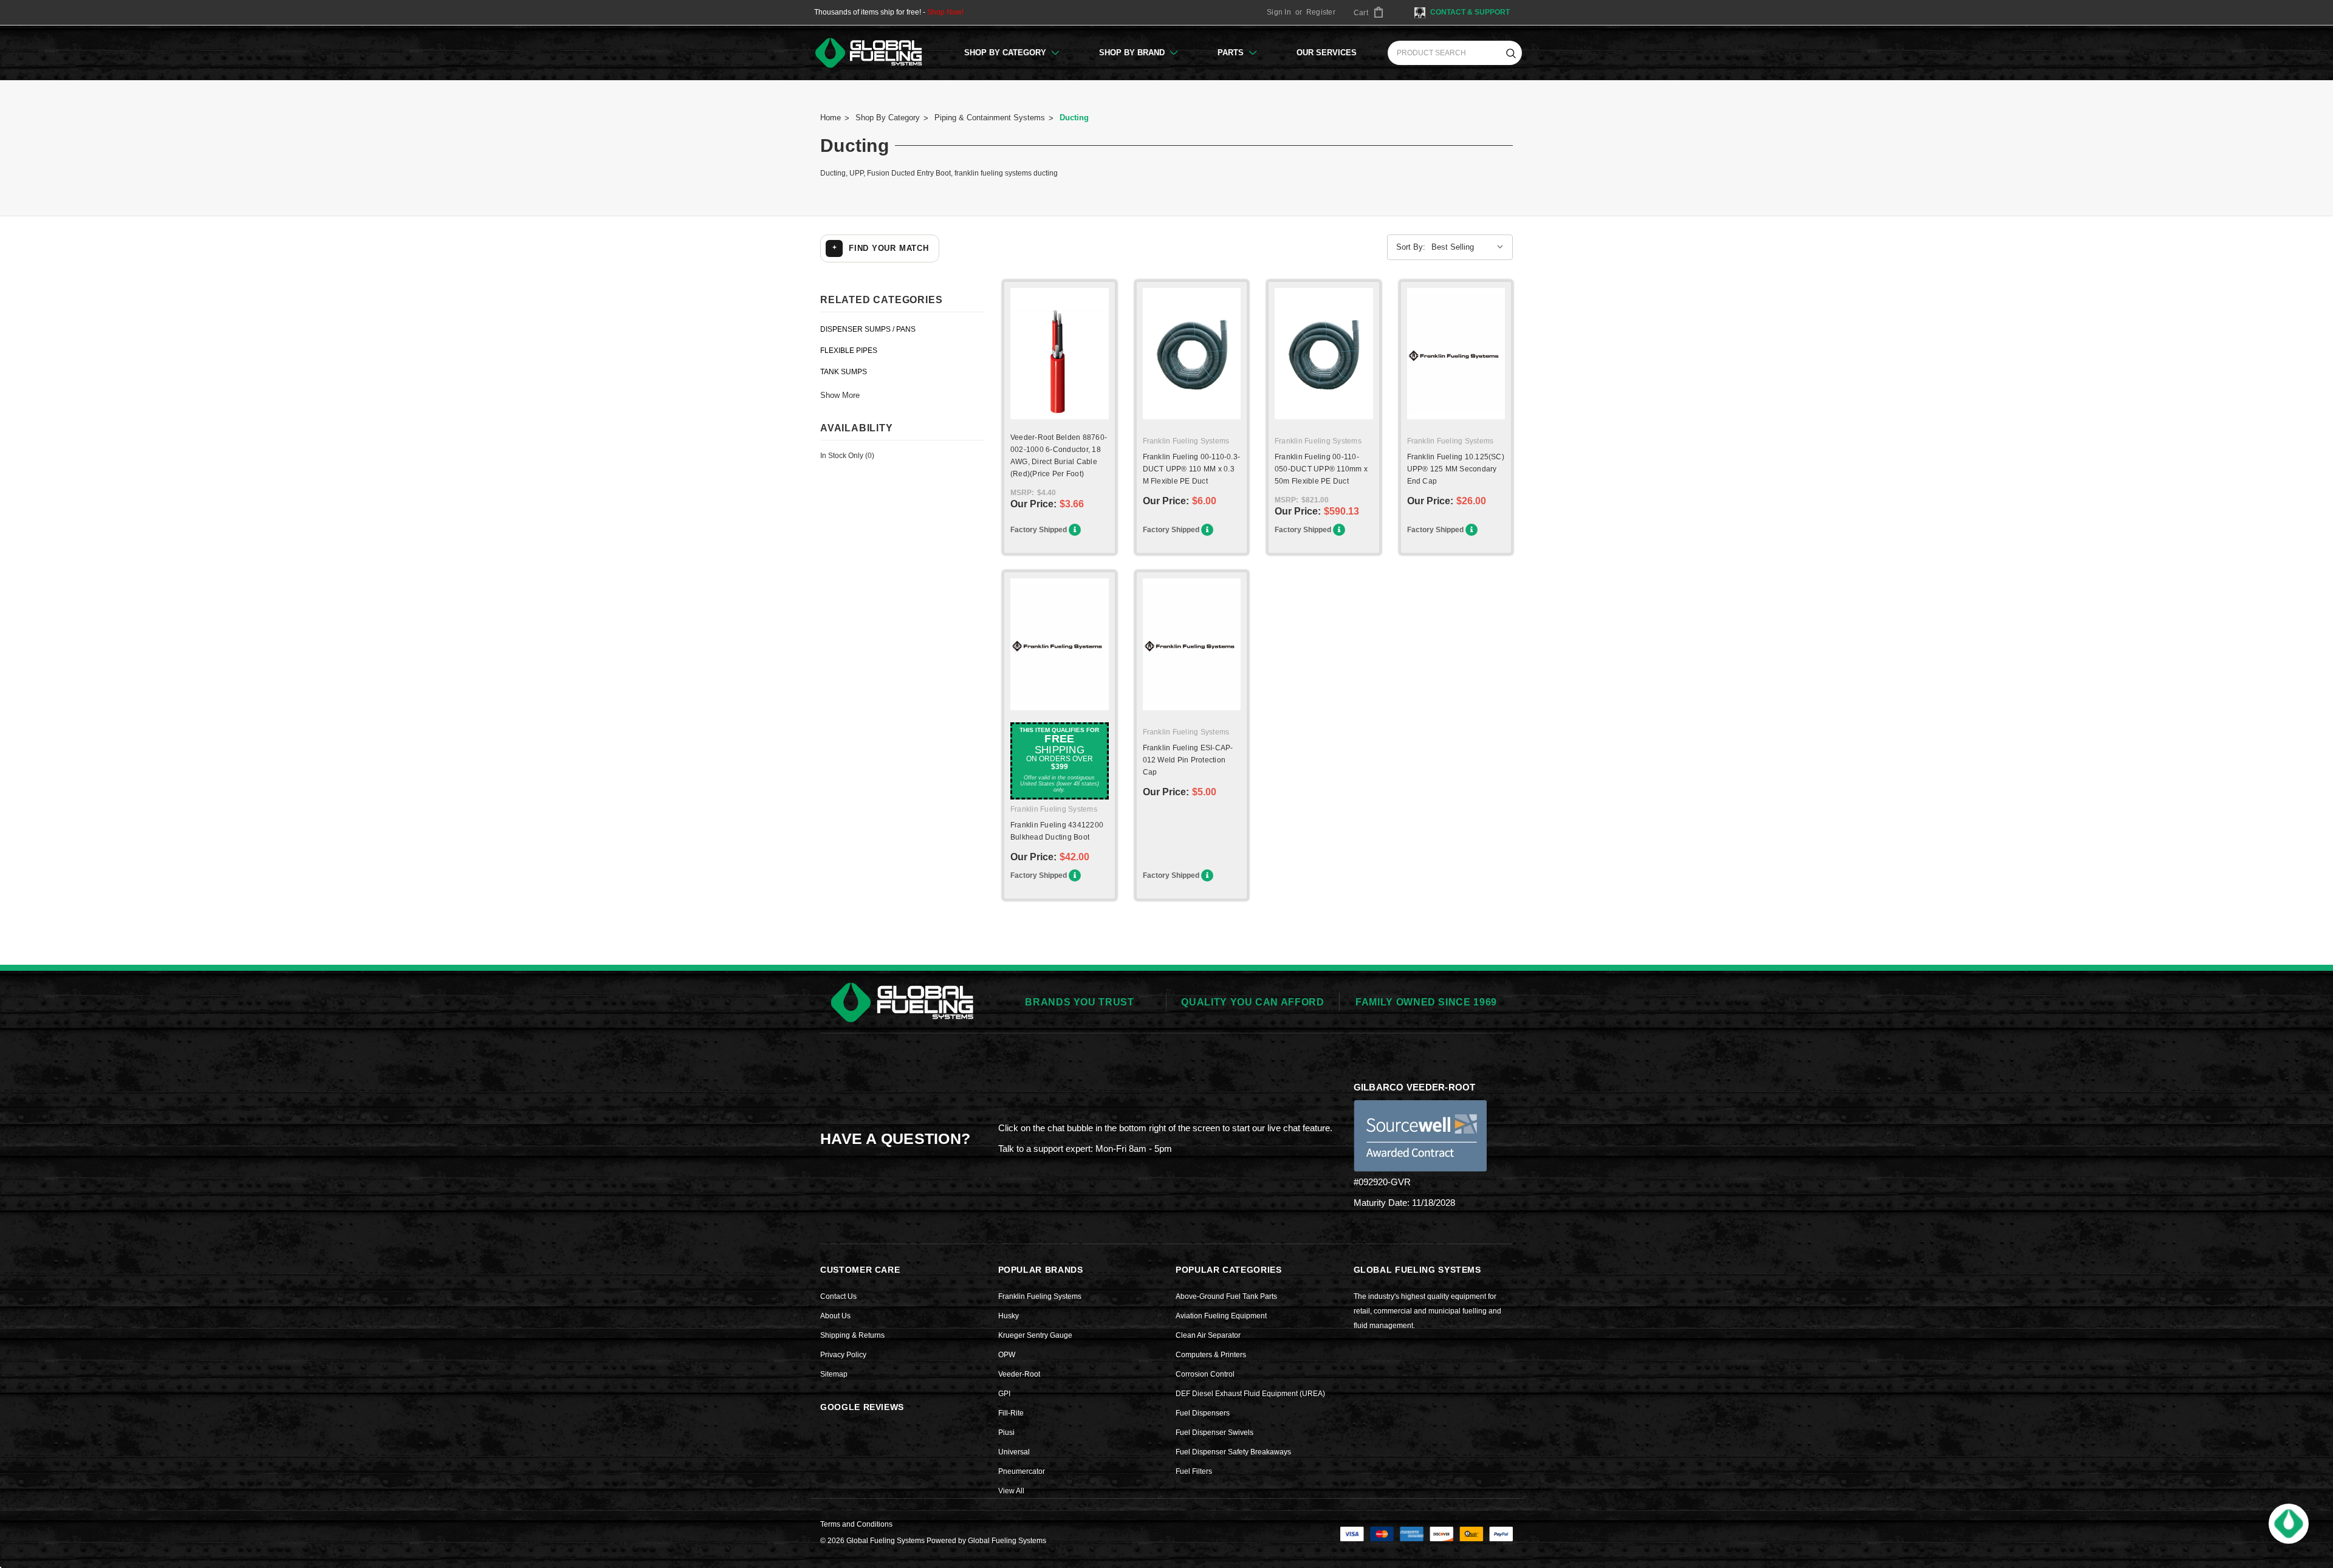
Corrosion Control (1205, 1374)
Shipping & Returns (852, 1335)
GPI (1004, 1394)
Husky (1009, 1316)
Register (1321, 12)
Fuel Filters (1194, 1471)
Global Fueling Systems (1007, 1541)
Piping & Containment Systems (990, 118)
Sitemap (834, 1374)
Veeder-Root (1019, 1374)
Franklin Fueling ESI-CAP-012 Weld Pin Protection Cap (1188, 760)
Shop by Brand (1133, 53)
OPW (1007, 1355)
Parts (1232, 53)
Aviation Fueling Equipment (1221, 1316)
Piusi (1006, 1433)
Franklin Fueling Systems (1040, 1296)
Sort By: (1411, 247)
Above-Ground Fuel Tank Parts (1226, 1296)
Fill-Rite (1011, 1413)
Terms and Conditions (856, 1524)
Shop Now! (945, 12)
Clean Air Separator (1208, 1335)
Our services (1327, 53)
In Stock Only (847, 456)
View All (1011, 1491)
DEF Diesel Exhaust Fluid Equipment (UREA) (1250, 1394)
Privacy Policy (843, 1355)
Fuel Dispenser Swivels (1214, 1433)
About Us (835, 1316)
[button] (2289, 1524)
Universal (1014, 1452)
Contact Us (838, 1296)
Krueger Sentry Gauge (1035, 1335)
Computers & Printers (1211, 1355)
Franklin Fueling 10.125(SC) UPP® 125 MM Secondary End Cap (1456, 469)
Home (831, 118)
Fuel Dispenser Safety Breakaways (1233, 1452)
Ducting (1074, 118)
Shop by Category (1006, 53)
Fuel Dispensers (1203, 1413)
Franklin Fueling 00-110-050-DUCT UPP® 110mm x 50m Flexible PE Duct (1321, 469)
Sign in (1279, 12)
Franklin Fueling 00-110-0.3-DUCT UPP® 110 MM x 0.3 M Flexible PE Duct (1192, 469)
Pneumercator (1022, 1471)
